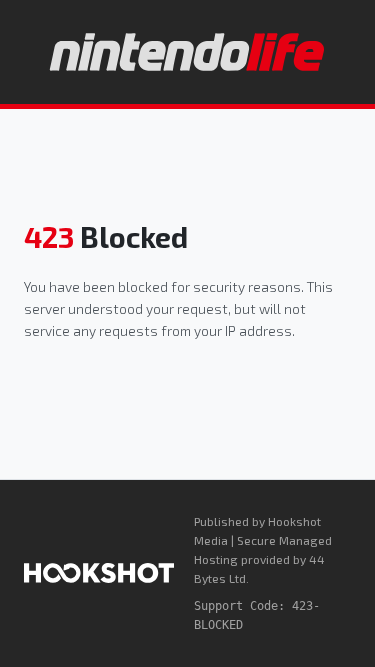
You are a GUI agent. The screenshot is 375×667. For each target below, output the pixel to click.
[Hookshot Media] (99, 573)
